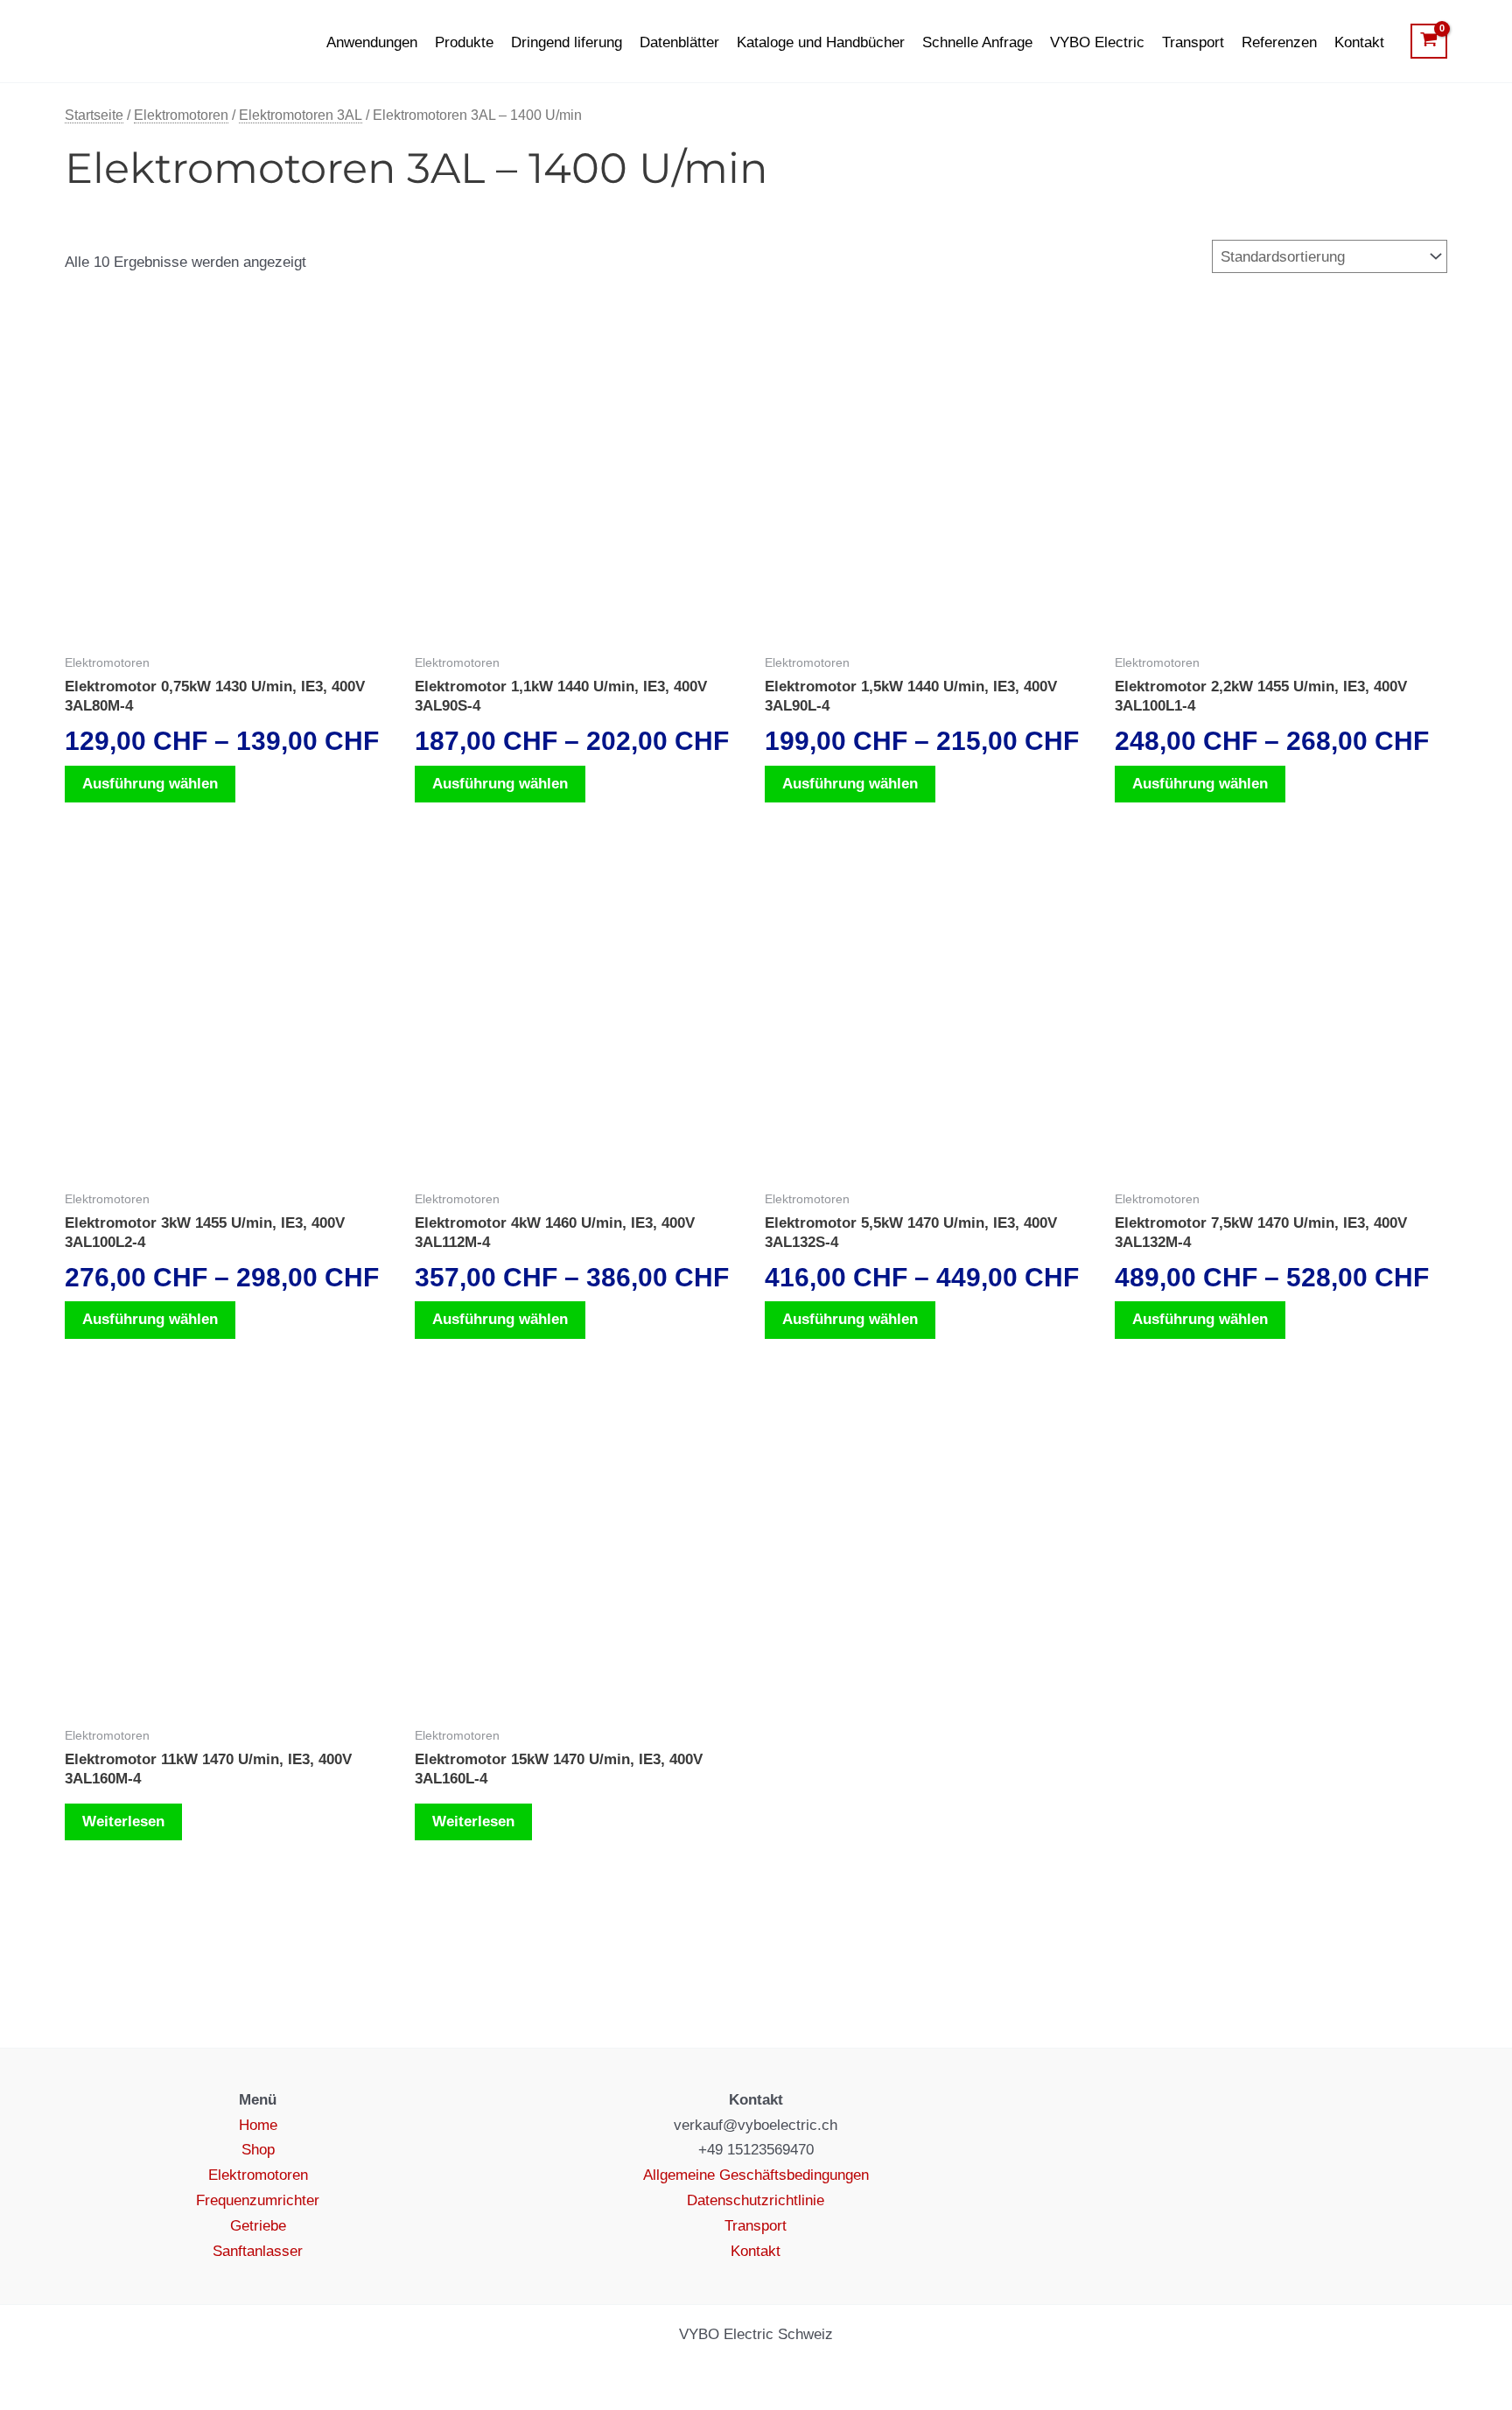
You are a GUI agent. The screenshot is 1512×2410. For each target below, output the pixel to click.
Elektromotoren (181, 115)
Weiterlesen (123, 1822)
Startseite (94, 115)
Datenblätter (679, 42)
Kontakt (1359, 42)
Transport (1193, 42)
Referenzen (1279, 42)
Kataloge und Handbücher (821, 42)
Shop (258, 2150)
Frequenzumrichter (258, 2200)
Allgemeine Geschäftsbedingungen (756, 2175)
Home (258, 2125)
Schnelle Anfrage (977, 42)
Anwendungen (372, 42)
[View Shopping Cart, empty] (1429, 41)
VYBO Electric (1097, 42)
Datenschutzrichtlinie (756, 2200)
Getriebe (258, 2226)
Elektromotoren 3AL (301, 115)
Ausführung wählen (150, 784)
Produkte (464, 42)
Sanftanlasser (258, 2251)
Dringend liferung (567, 42)
